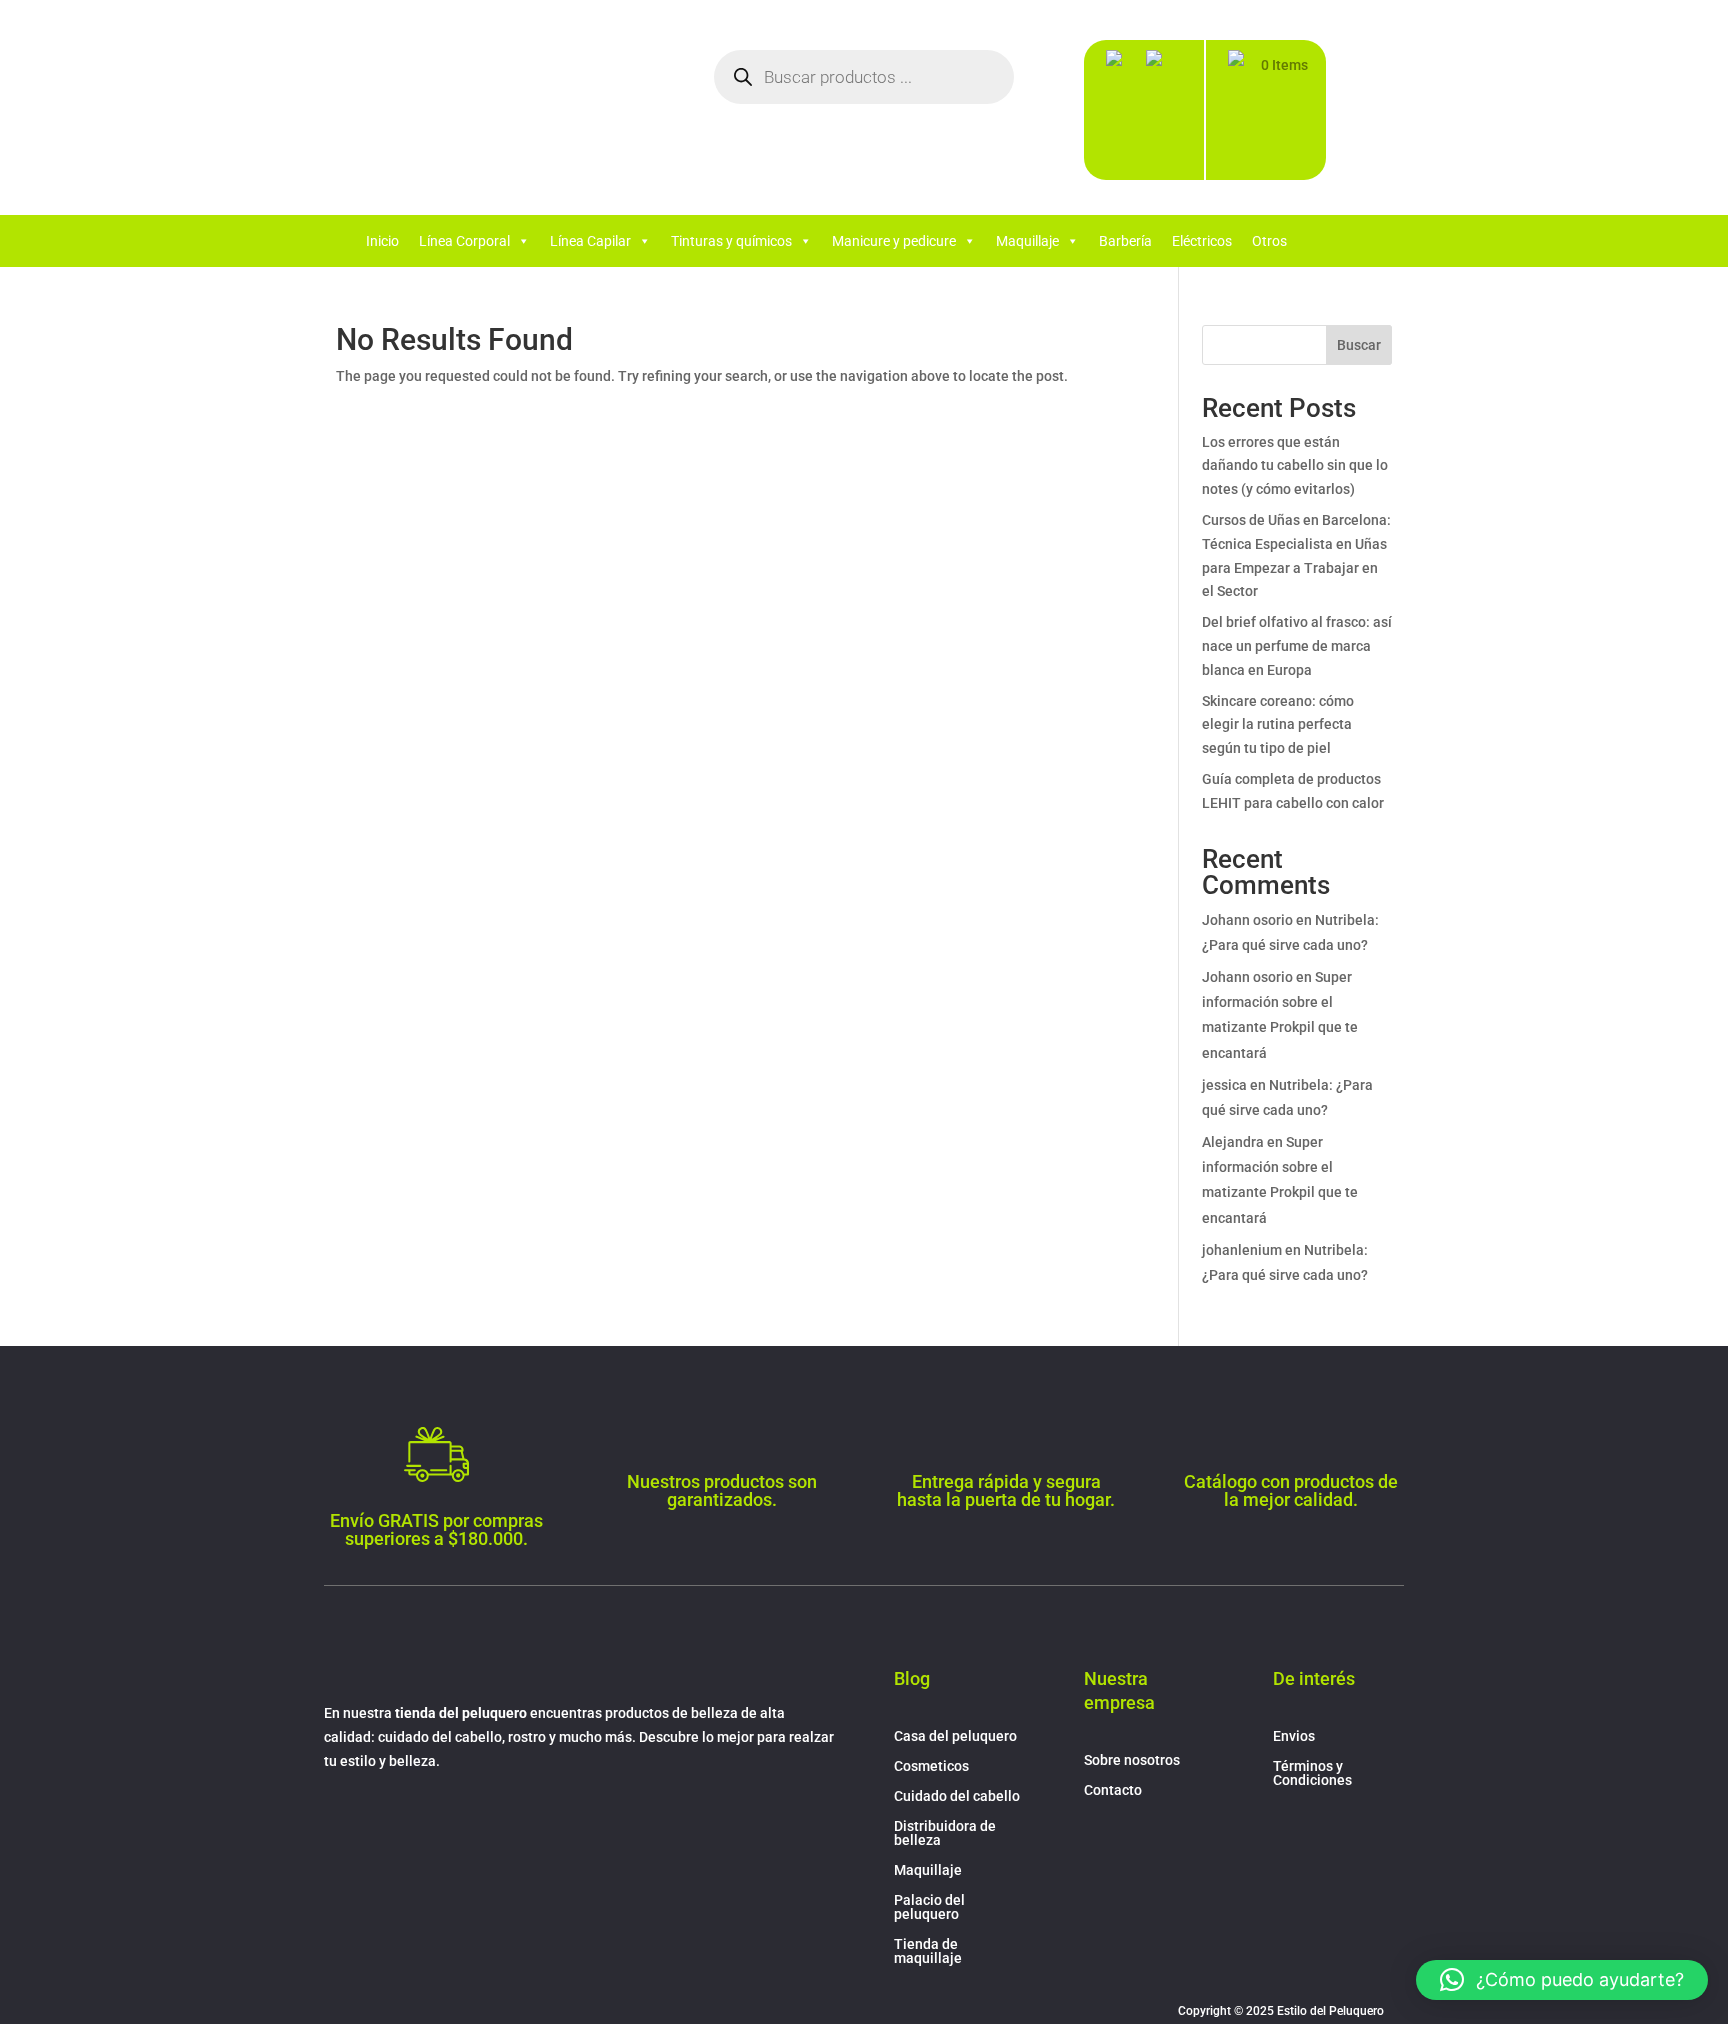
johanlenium (1242, 1250)
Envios (1294, 1736)
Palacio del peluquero (929, 1907)
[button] (1562, 1980)
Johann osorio (1247, 920)
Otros (1269, 241)
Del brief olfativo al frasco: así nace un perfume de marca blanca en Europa (1297, 646)
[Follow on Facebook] (340, 1819)
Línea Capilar (590, 241)
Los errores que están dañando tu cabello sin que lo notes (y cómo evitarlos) (1295, 466)
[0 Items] (1243, 115)
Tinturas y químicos (731, 241)
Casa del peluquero (955, 1736)
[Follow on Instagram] (380, 1819)
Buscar (1359, 345)
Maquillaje (1027, 241)
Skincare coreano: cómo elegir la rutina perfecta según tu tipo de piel (1278, 725)
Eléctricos (1202, 241)
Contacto (1113, 1790)
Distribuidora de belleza (945, 1833)
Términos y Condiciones (1312, 1773)
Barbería (1125, 241)
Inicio (382, 241)
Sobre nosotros (1132, 1760)
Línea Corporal (464, 241)
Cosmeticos (931, 1766)
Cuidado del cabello (957, 1796)
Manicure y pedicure (894, 241)
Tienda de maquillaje (928, 1951)
